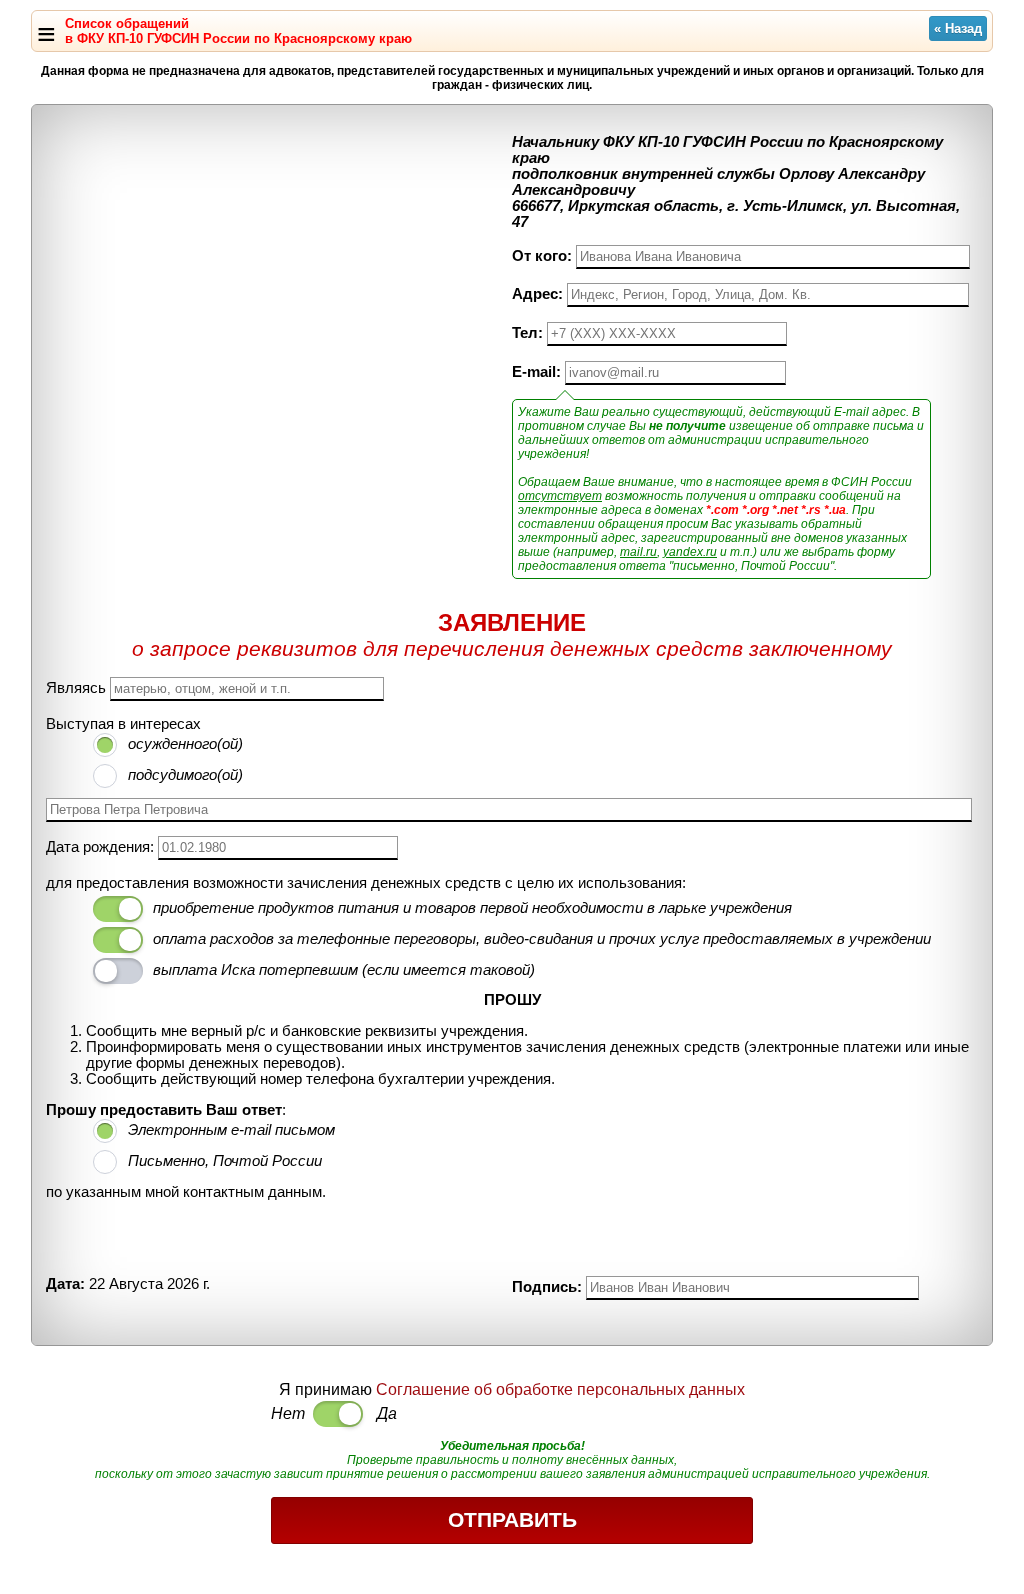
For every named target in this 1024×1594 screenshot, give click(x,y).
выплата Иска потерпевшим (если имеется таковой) (344, 970)
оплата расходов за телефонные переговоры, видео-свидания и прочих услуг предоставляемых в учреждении (542, 939)
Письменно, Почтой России (225, 1161)
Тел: (527, 333)
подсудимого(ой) (185, 775)
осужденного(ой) (185, 744)
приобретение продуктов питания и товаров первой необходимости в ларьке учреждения (472, 908)
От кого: (542, 256)
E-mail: (536, 372)
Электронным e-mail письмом (231, 1130)
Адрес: (537, 294)
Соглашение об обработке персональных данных (560, 1389)
